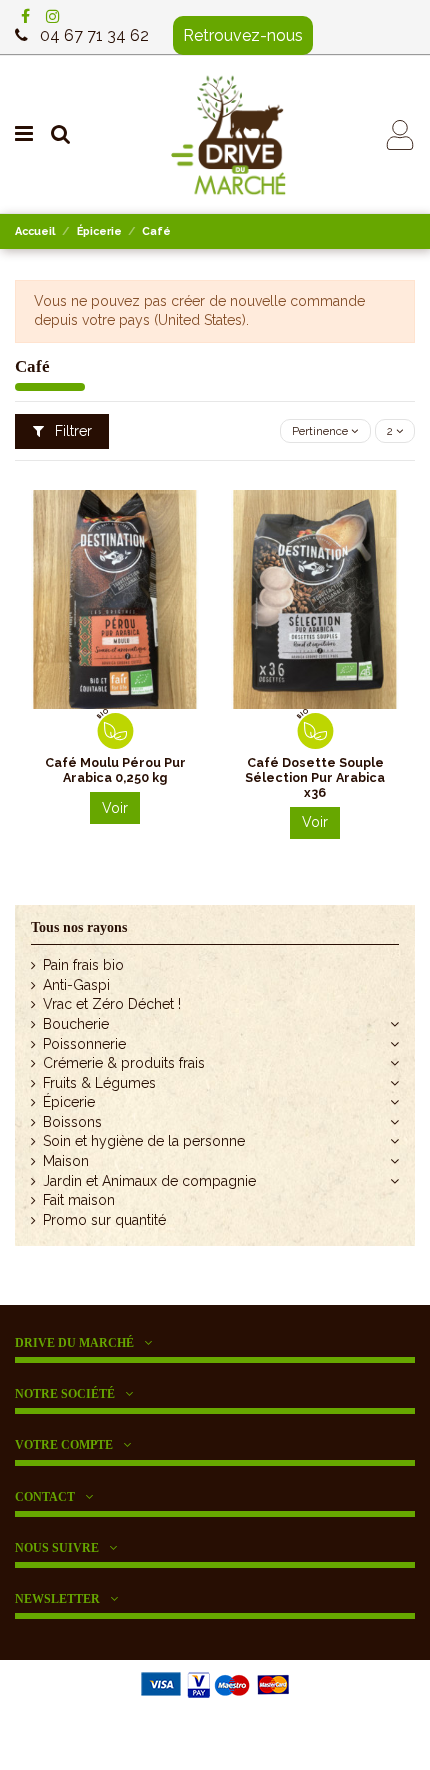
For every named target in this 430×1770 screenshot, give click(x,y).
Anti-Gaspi (76, 985)
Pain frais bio (83, 965)
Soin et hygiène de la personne (144, 1141)
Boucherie (76, 1024)
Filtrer (71, 431)
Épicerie (69, 1102)
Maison (66, 1161)
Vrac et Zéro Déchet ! (112, 1004)
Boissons (72, 1122)
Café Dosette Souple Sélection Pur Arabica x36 (315, 777)
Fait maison (79, 1200)
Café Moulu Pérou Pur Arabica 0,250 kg (115, 770)
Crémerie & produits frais (124, 1063)
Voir (115, 808)
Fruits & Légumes (99, 1083)
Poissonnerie (84, 1044)
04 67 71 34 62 (94, 35)
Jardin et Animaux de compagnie (149, 1181)
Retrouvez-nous (243, 35)
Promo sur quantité (104, 1220)
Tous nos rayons (79, 927)
